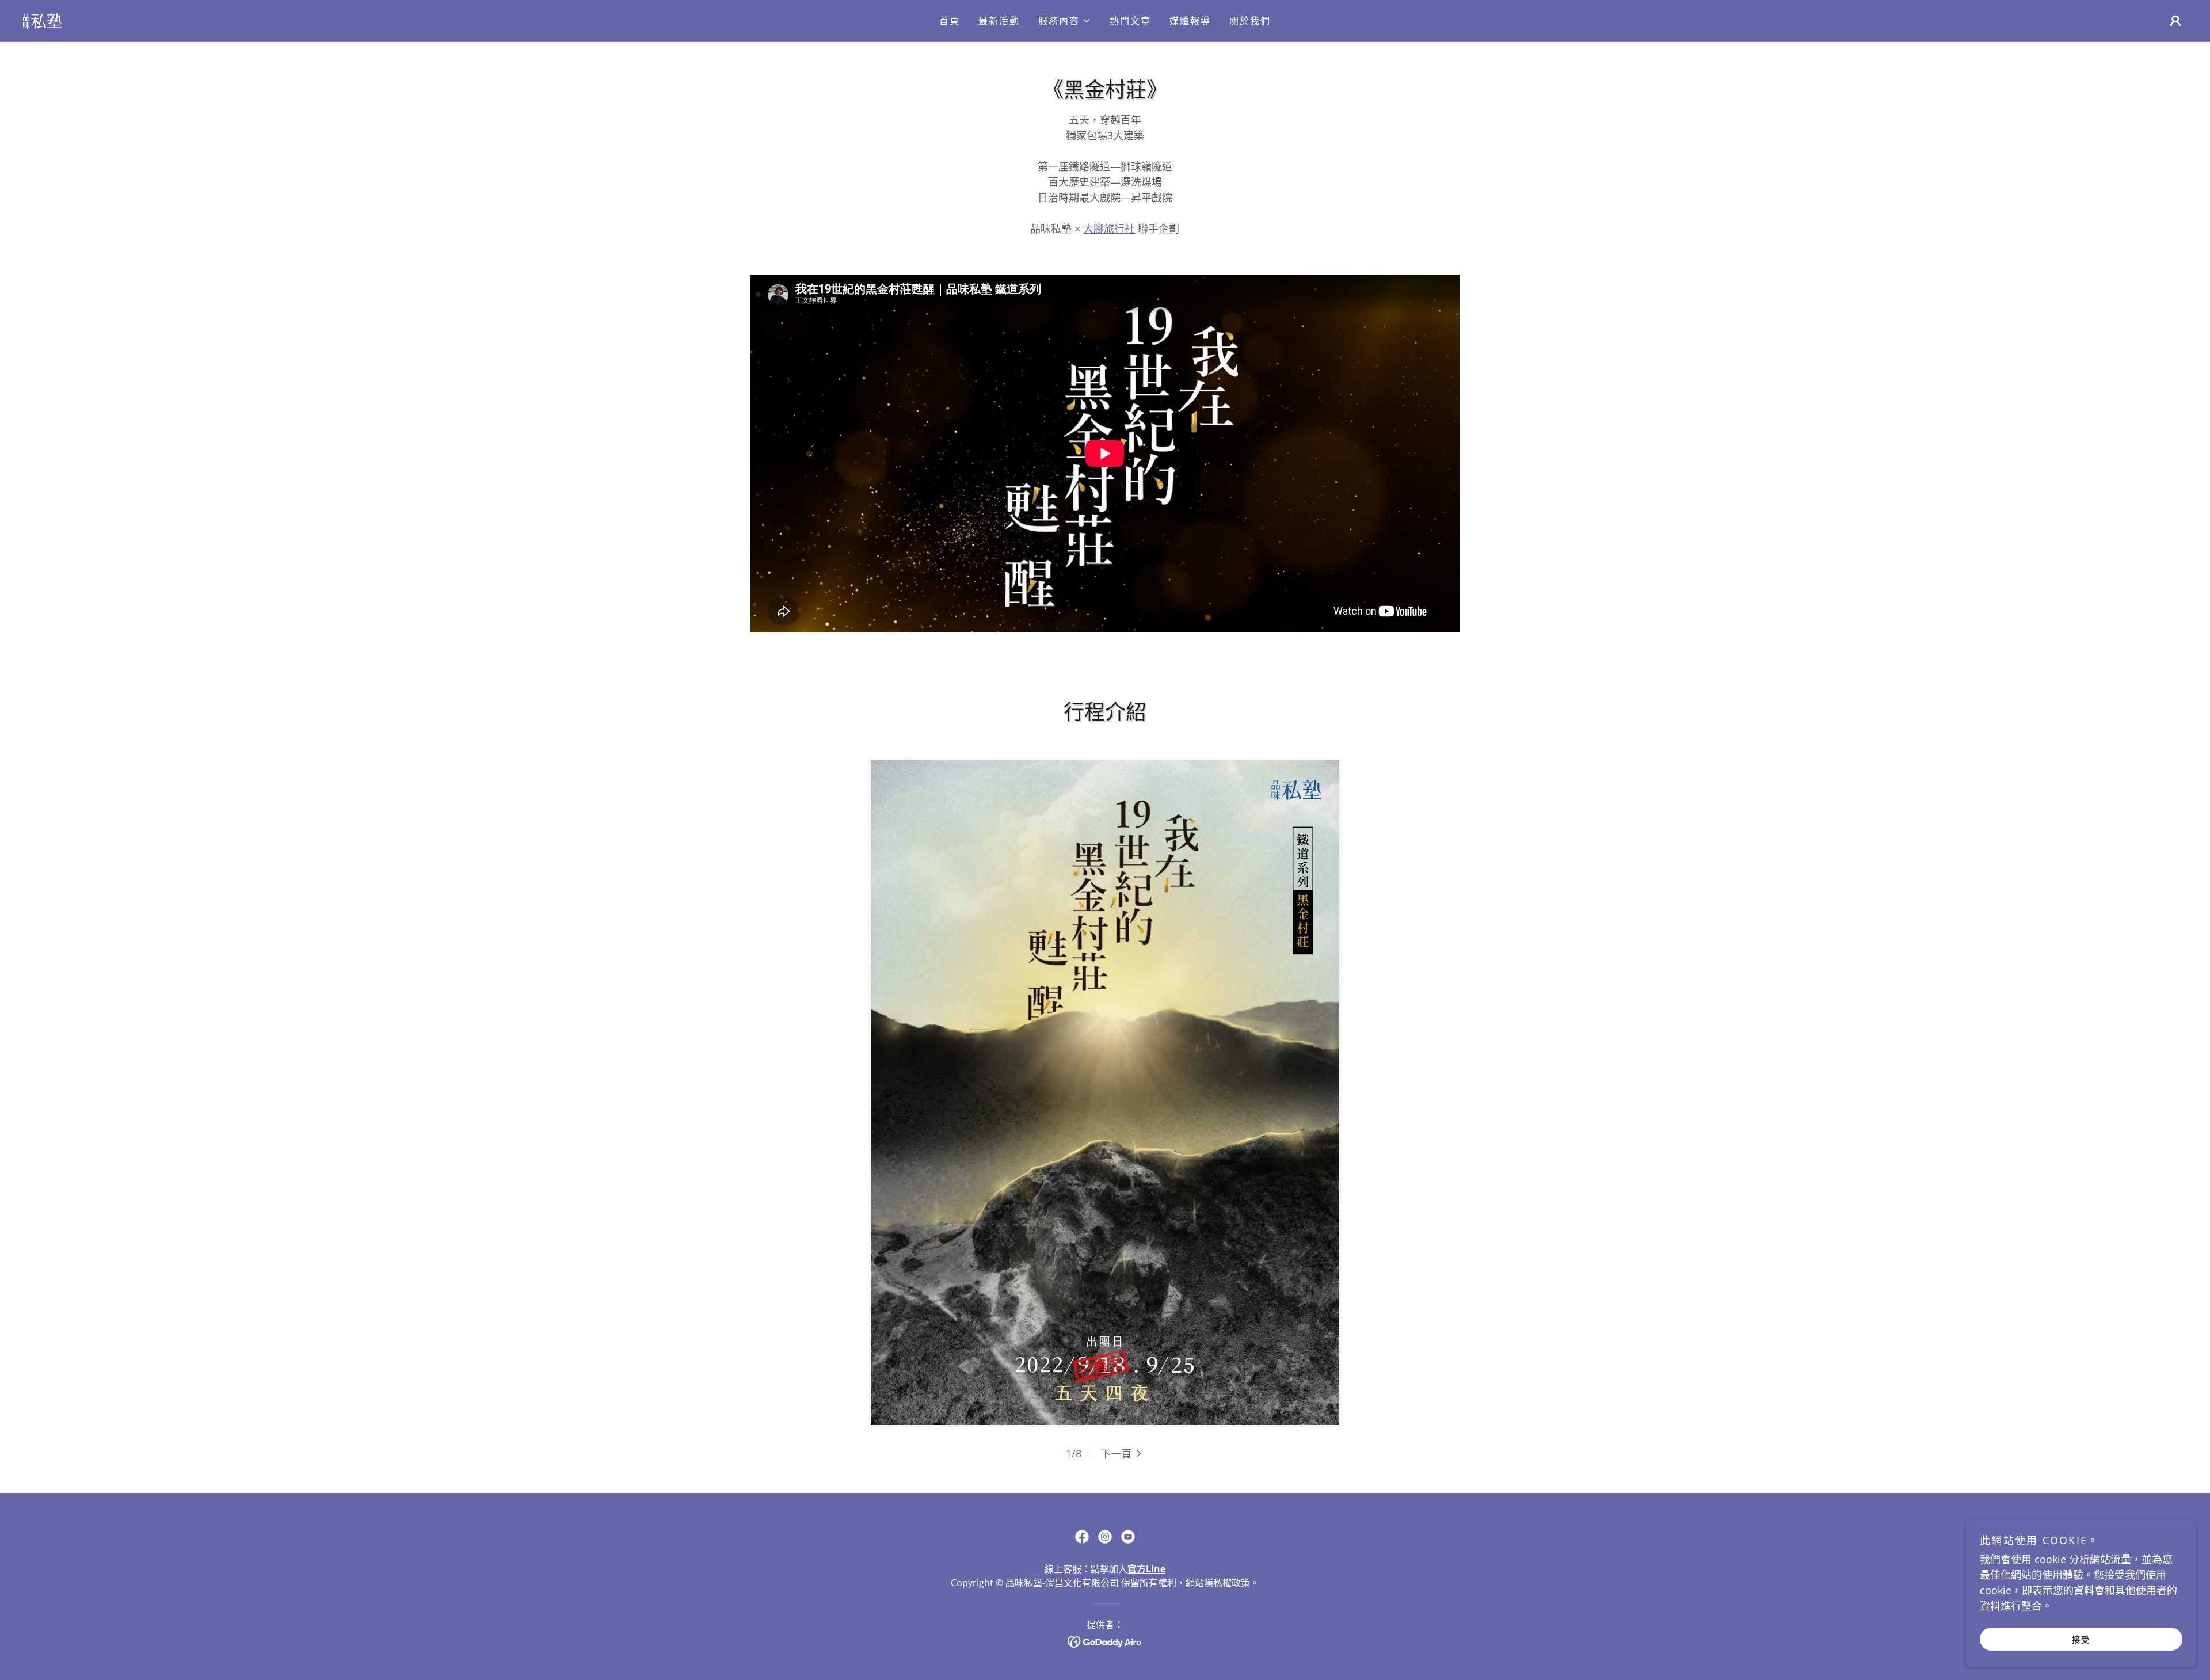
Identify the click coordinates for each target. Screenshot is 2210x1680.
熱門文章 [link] (1130, 21)
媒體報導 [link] (1190, 21)
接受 (2081, 1639)
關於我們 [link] (1250, 21)
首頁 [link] (950, 21)
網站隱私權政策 (1218, 1583)
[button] (1065, 21)
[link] (42, 20)
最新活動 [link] (999, 21)
